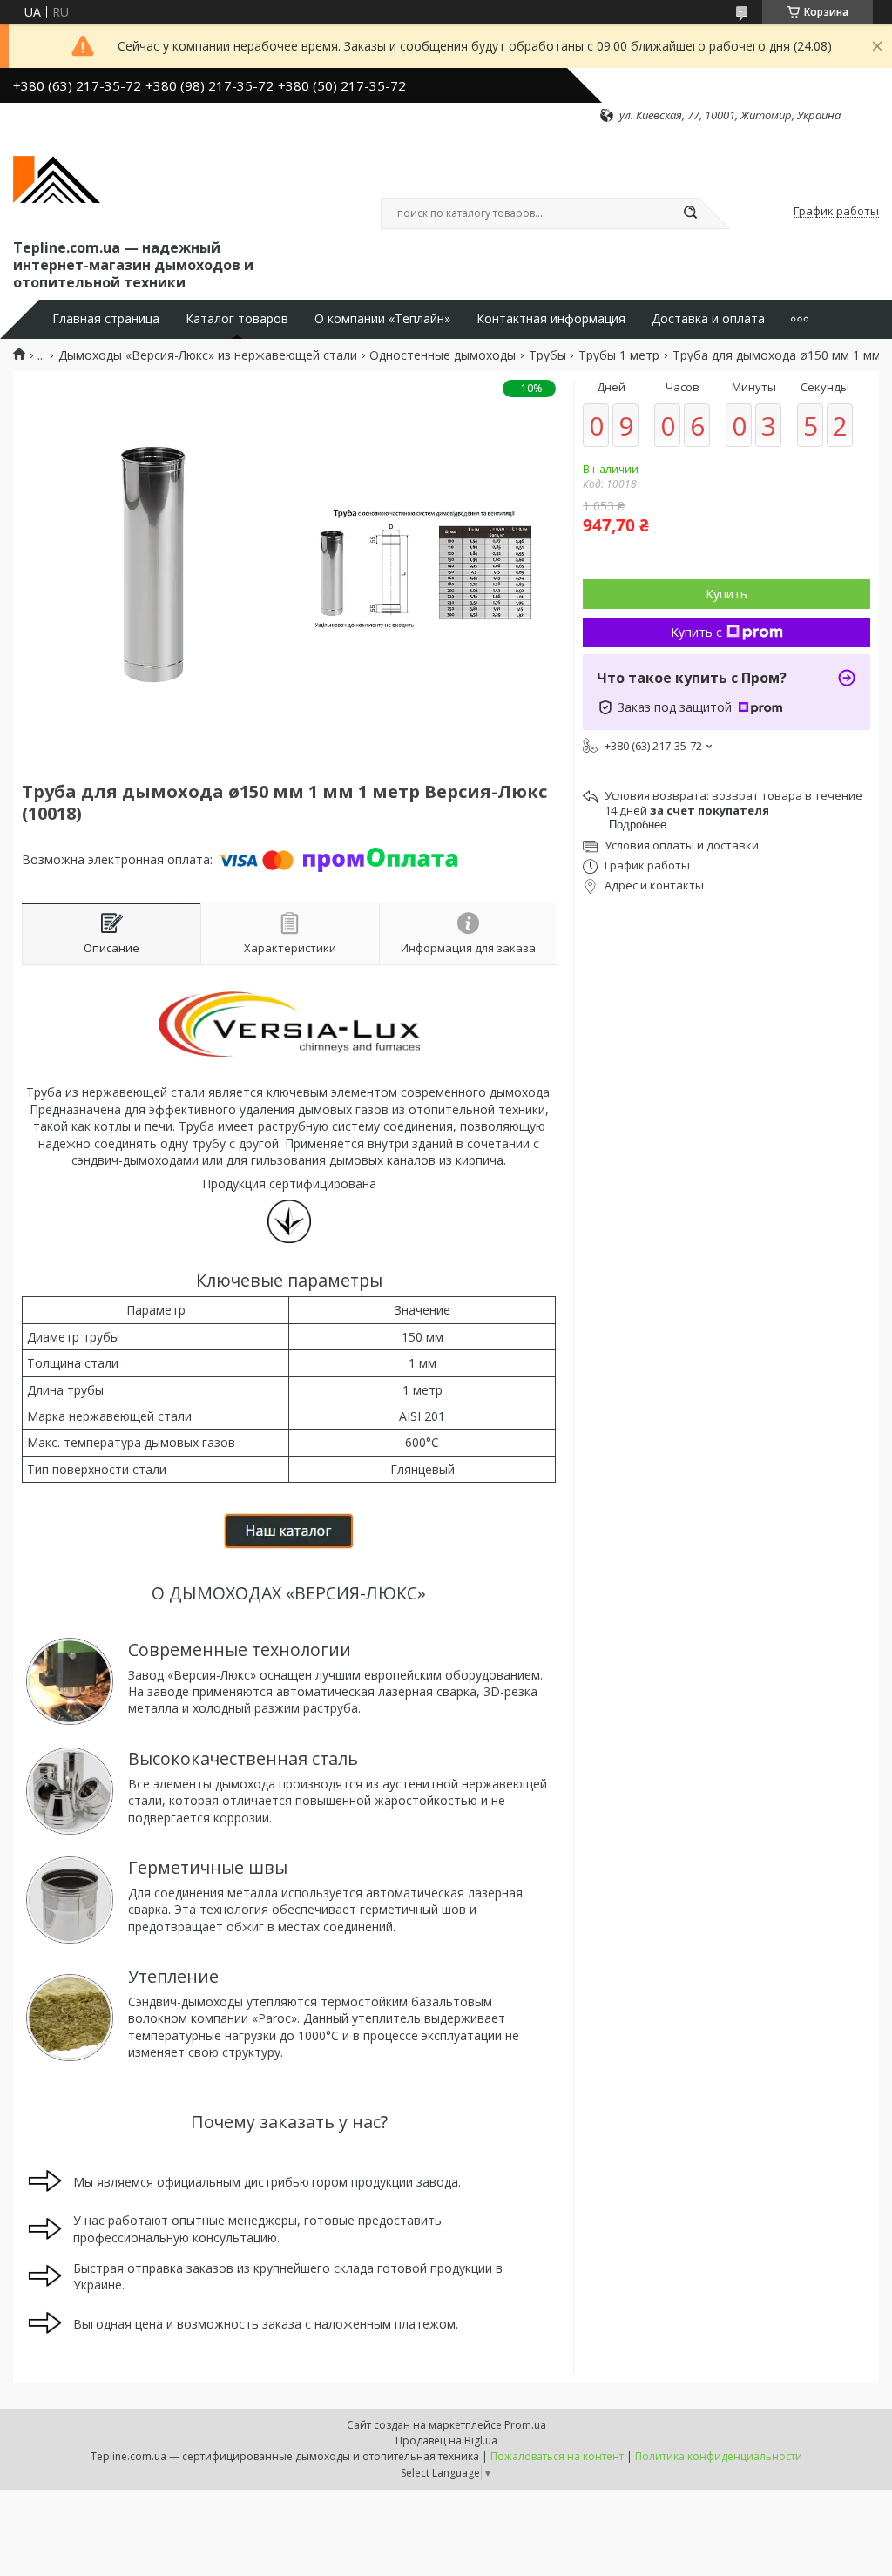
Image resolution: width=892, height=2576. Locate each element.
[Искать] (690, 213)
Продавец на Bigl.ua (446, 2441)
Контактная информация (551, 319)
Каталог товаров (237, 319)
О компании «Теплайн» (382, 319)
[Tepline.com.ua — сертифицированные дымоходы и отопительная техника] (57, 179)
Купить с (696, 632)
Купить (726, 594)
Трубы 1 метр (619, 355)
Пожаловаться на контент (557, 2456)
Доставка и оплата (708, 319)
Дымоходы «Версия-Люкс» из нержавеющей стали (208, 355)
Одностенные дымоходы (443, 355)
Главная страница (106, 319)
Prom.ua (525, 2425)
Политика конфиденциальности (719, 2456)
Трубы (547, 355)
